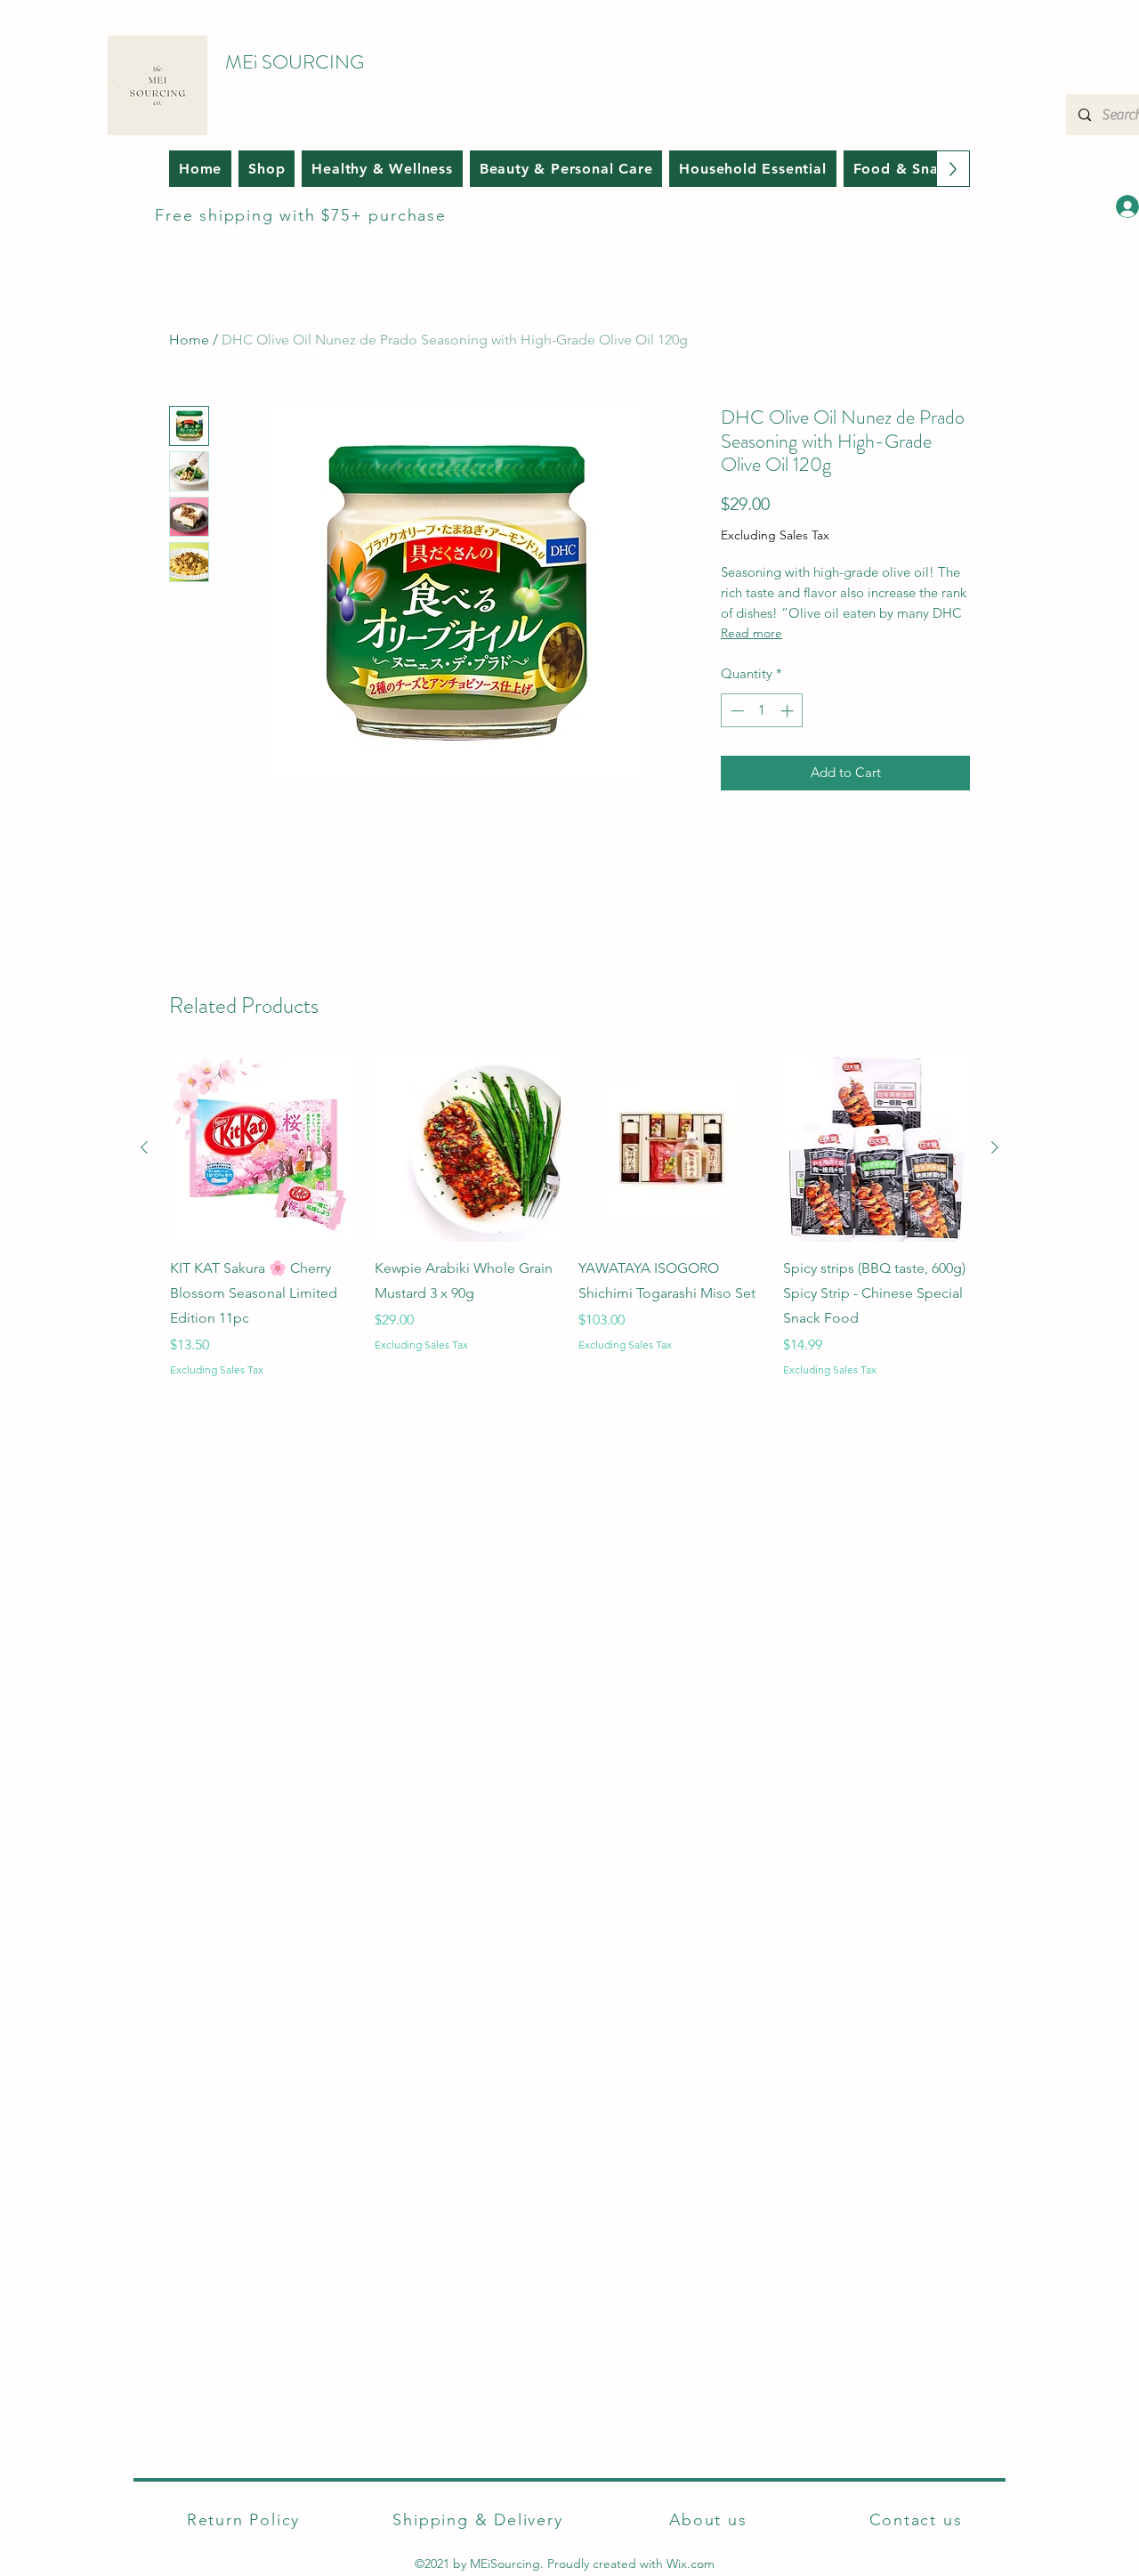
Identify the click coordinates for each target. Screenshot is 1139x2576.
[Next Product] (995, 1147)
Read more (751, 633)
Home (189, 340)
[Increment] (789, 711)
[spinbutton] (762, 711)
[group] (569, 1216)
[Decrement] (735, 711)
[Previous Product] (144, 1147)
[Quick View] (263, 1148)
